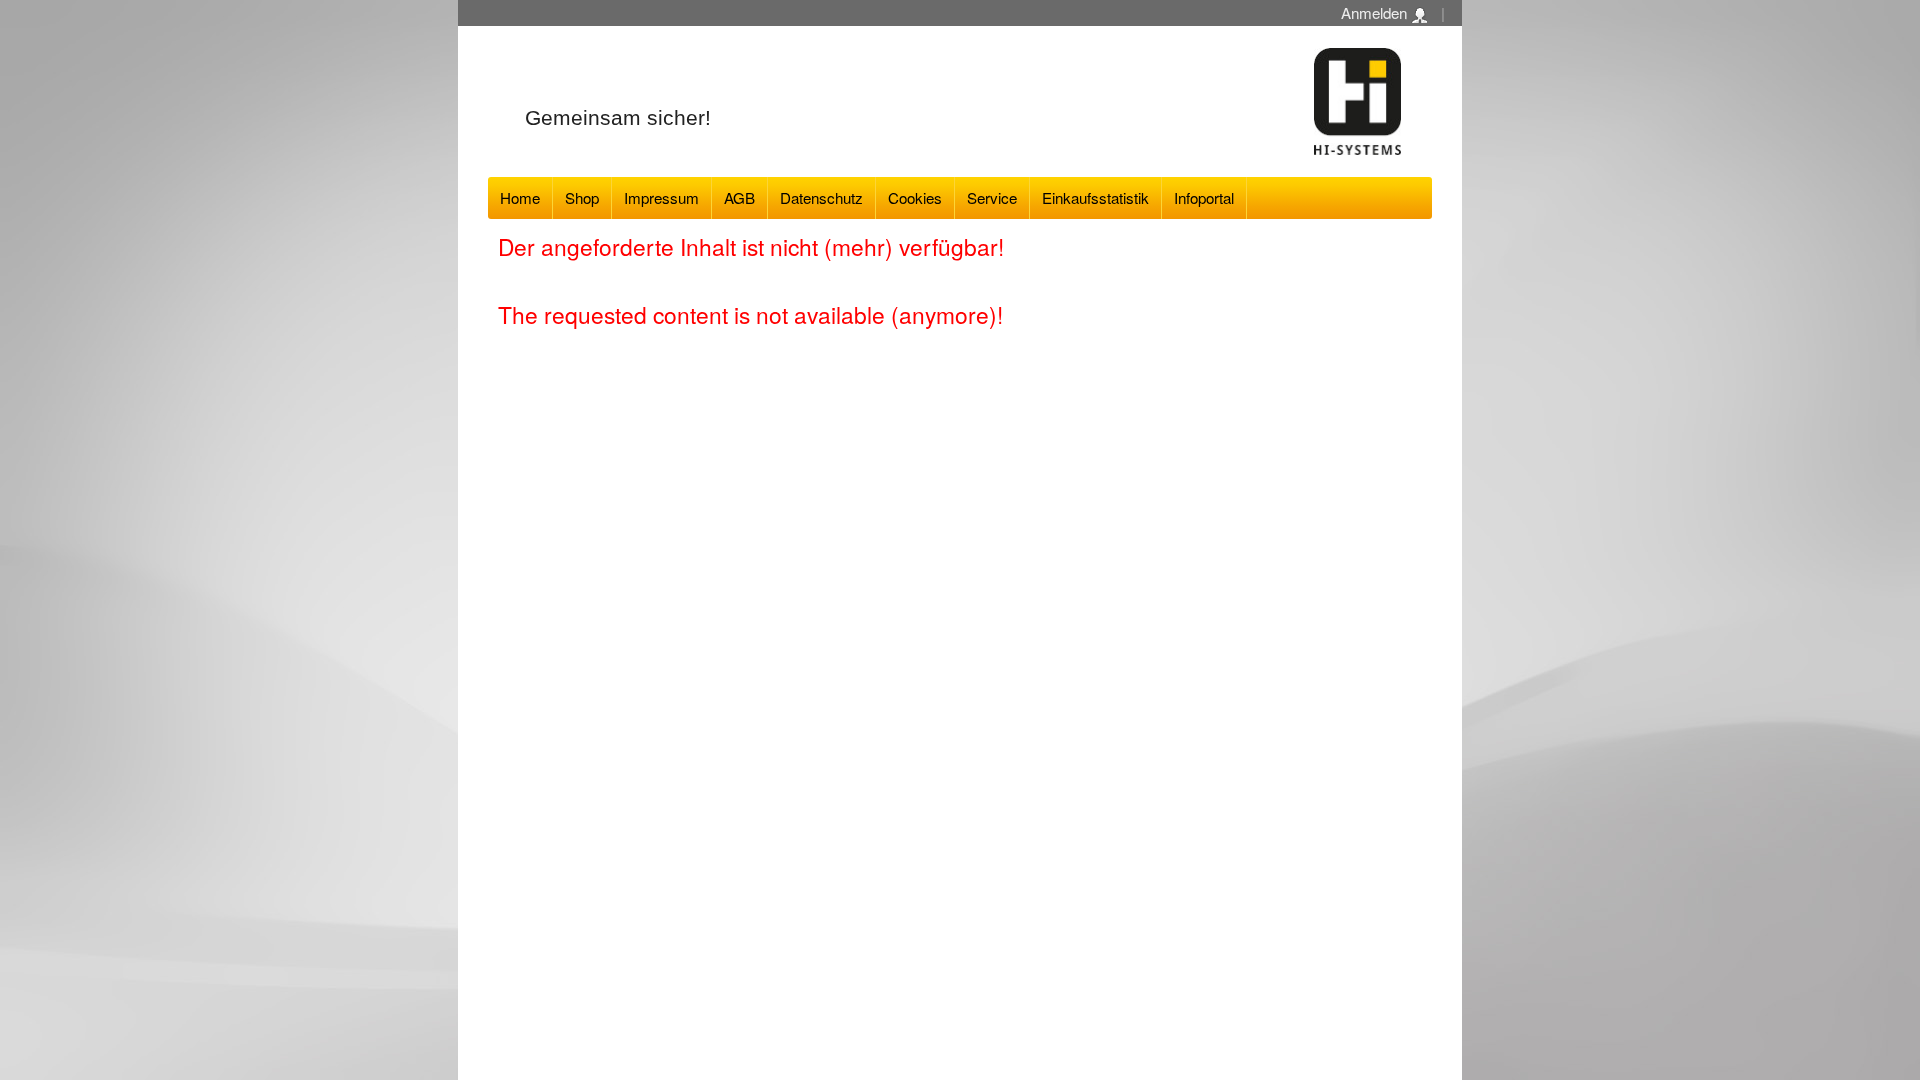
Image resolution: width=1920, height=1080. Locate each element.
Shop (582, 197)
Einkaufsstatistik (1095, 197)
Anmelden (1376, 12)
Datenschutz (821, 197)
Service (992, 197)
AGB (739, 197)
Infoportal (1204, 197)
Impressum (661, 197)
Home (520, 197)
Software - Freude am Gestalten (1358, 101)
